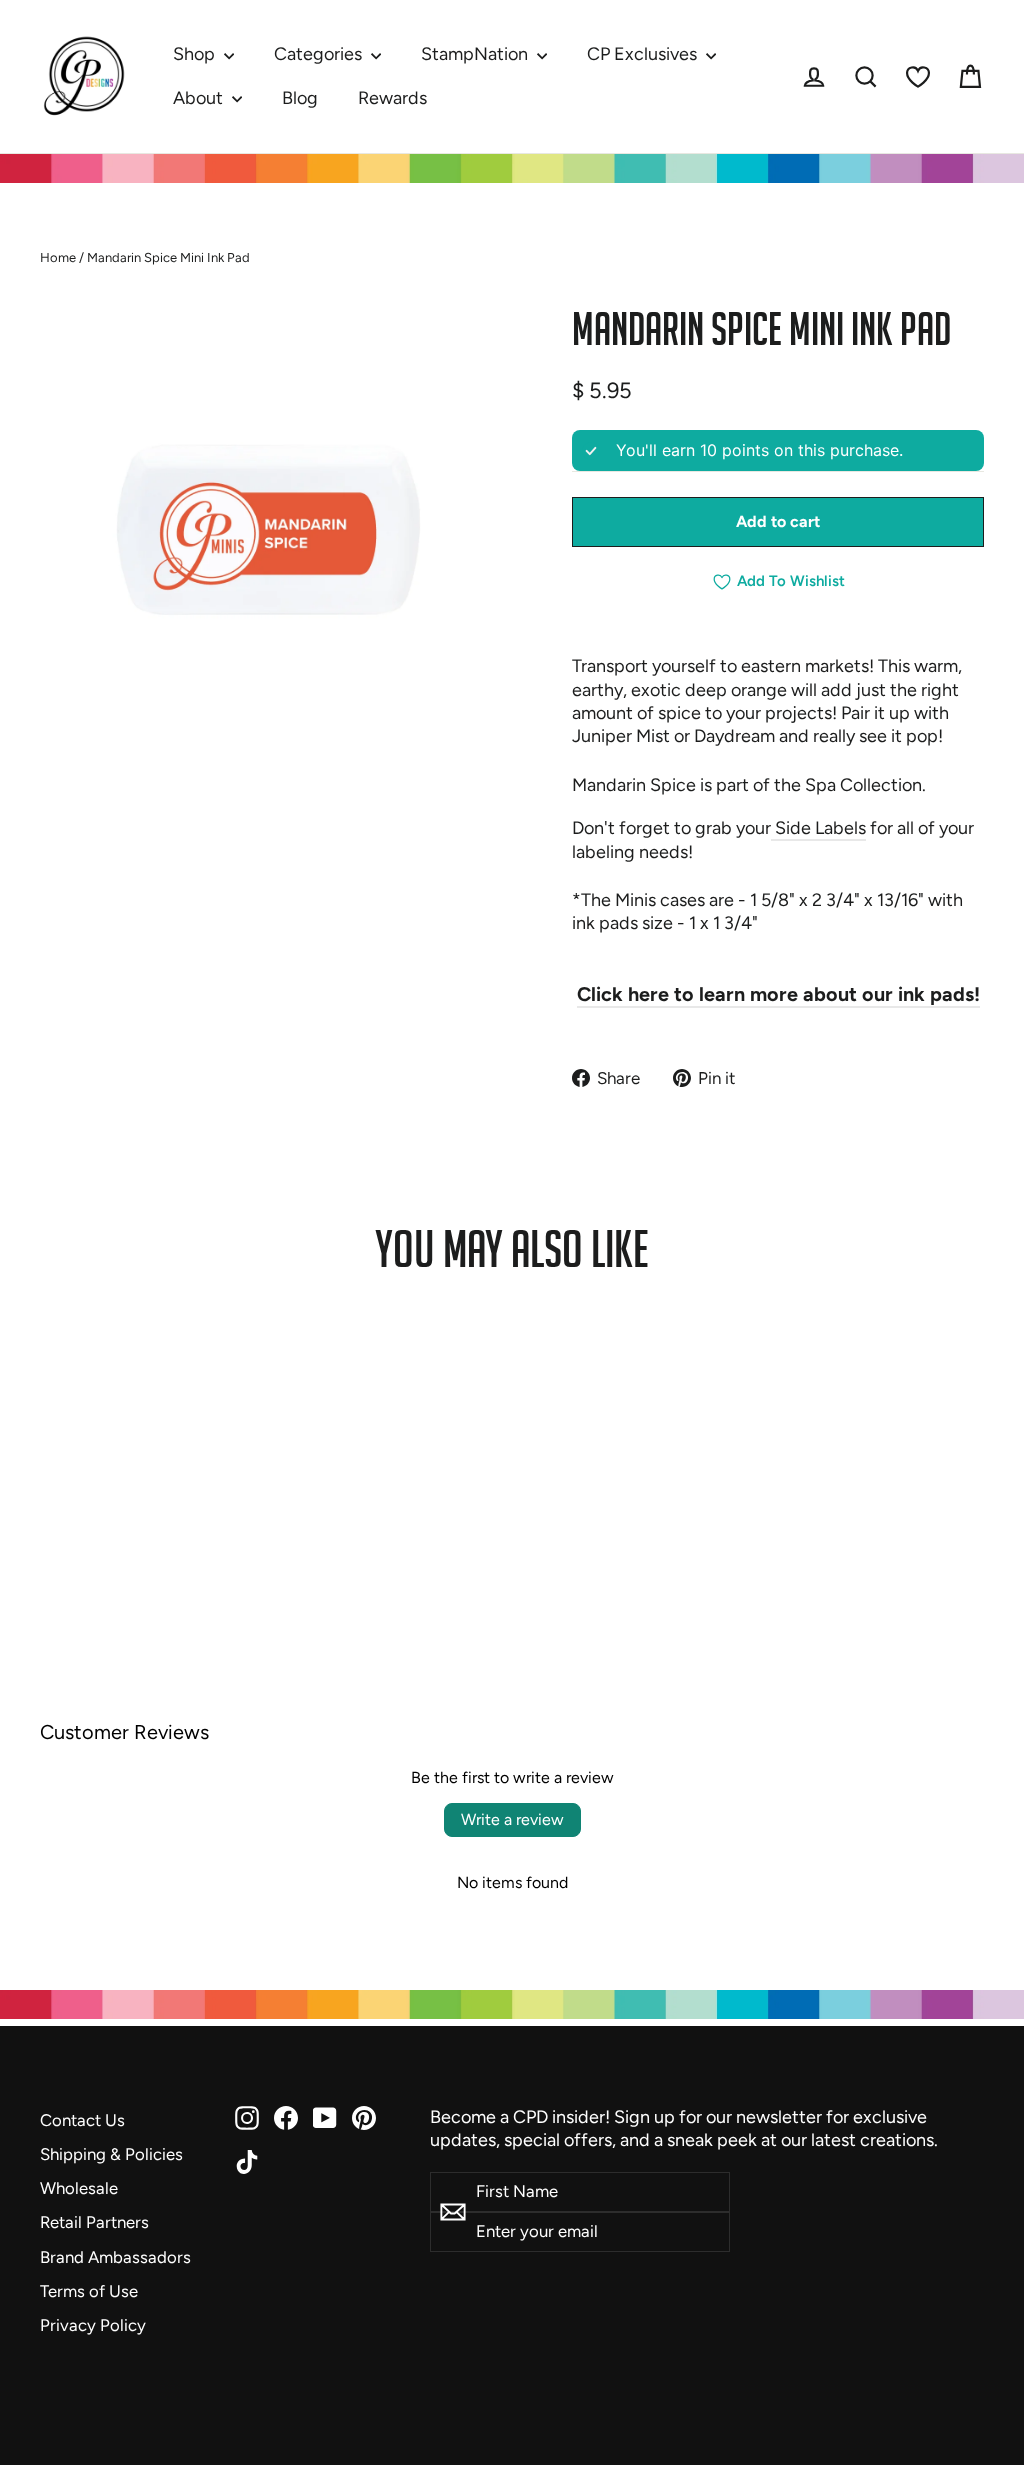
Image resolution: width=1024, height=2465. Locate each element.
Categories (320, 54)
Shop (196, 54)
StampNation (476, 54)
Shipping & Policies (111, 2154)
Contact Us (82, 2120)
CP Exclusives (644, 54)
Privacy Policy (93, 2325)
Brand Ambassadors (115, 2257)
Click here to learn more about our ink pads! (778, 994)
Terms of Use (89, 2291)
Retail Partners (94, 2222)
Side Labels (818, 828)
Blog (300, 98)
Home (58, 257)
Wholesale (79, 2188)
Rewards (392, 98)
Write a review (512, 1819)
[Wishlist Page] (918, 77)
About (200, 98)
